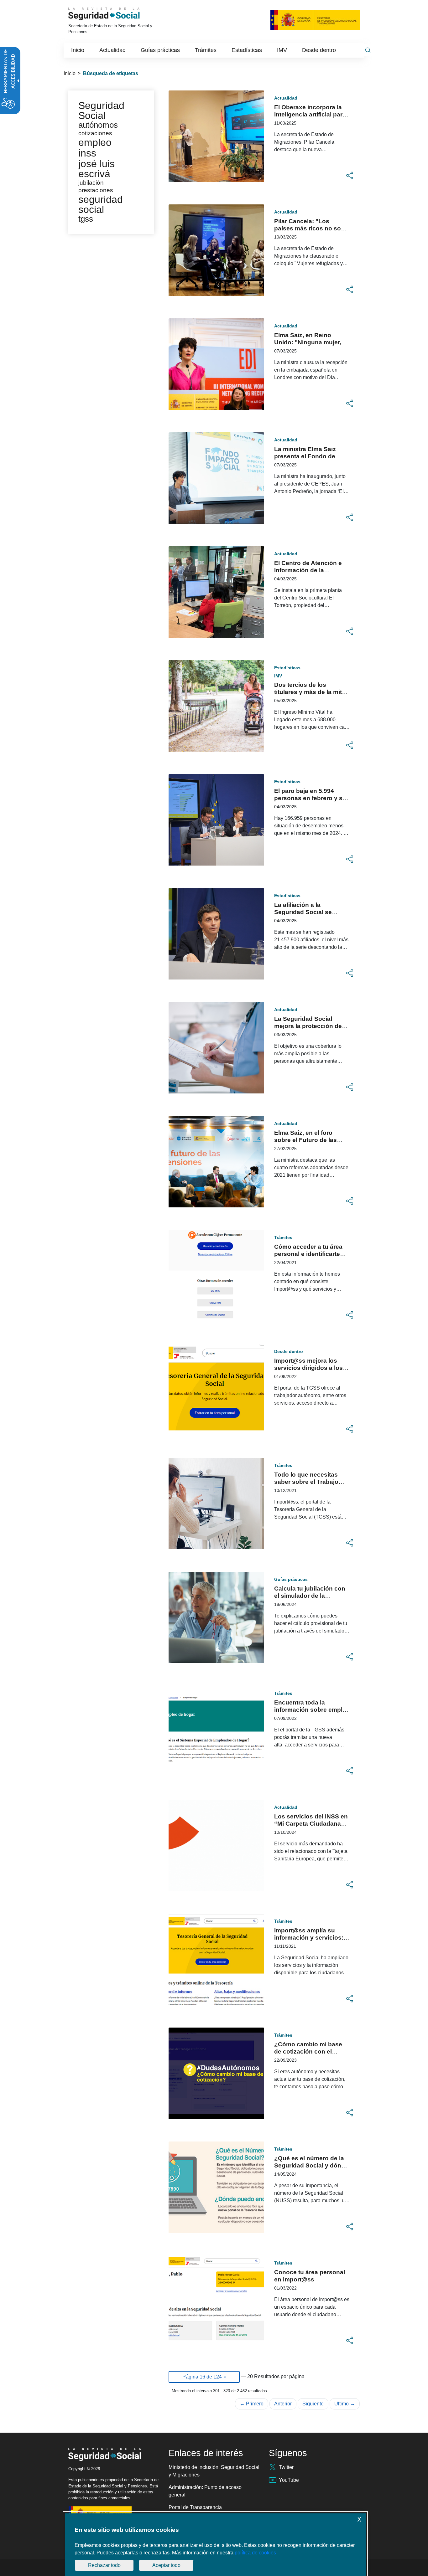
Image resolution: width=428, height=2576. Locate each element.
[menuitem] (78, 50)
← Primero (252, 2404)
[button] (350, 176)
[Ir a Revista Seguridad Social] (113, 14)
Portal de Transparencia (195, 2507)
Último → (345, 2404)
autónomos (98, 125)
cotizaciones (95, 133)
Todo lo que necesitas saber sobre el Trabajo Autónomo (306, 1482)
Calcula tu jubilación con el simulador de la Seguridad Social (310, 1596)
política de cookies (255, 2553)
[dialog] (215, 2545)
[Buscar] (368, 50)
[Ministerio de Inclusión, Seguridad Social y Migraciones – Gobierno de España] (315, 19)
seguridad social (101, 204)
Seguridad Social (101, 111)
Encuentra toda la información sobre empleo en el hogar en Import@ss (312, 1710)
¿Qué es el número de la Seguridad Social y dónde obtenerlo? (311, 2165)
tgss (86, 219)
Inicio (70, 73)
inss (87, 153)
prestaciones (96, 190)
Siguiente (313, 2404)
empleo (95, 142)
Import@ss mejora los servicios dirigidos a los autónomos (308, 1368)
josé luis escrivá (97, 169)
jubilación (91, 183)
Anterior (283, 2404)
